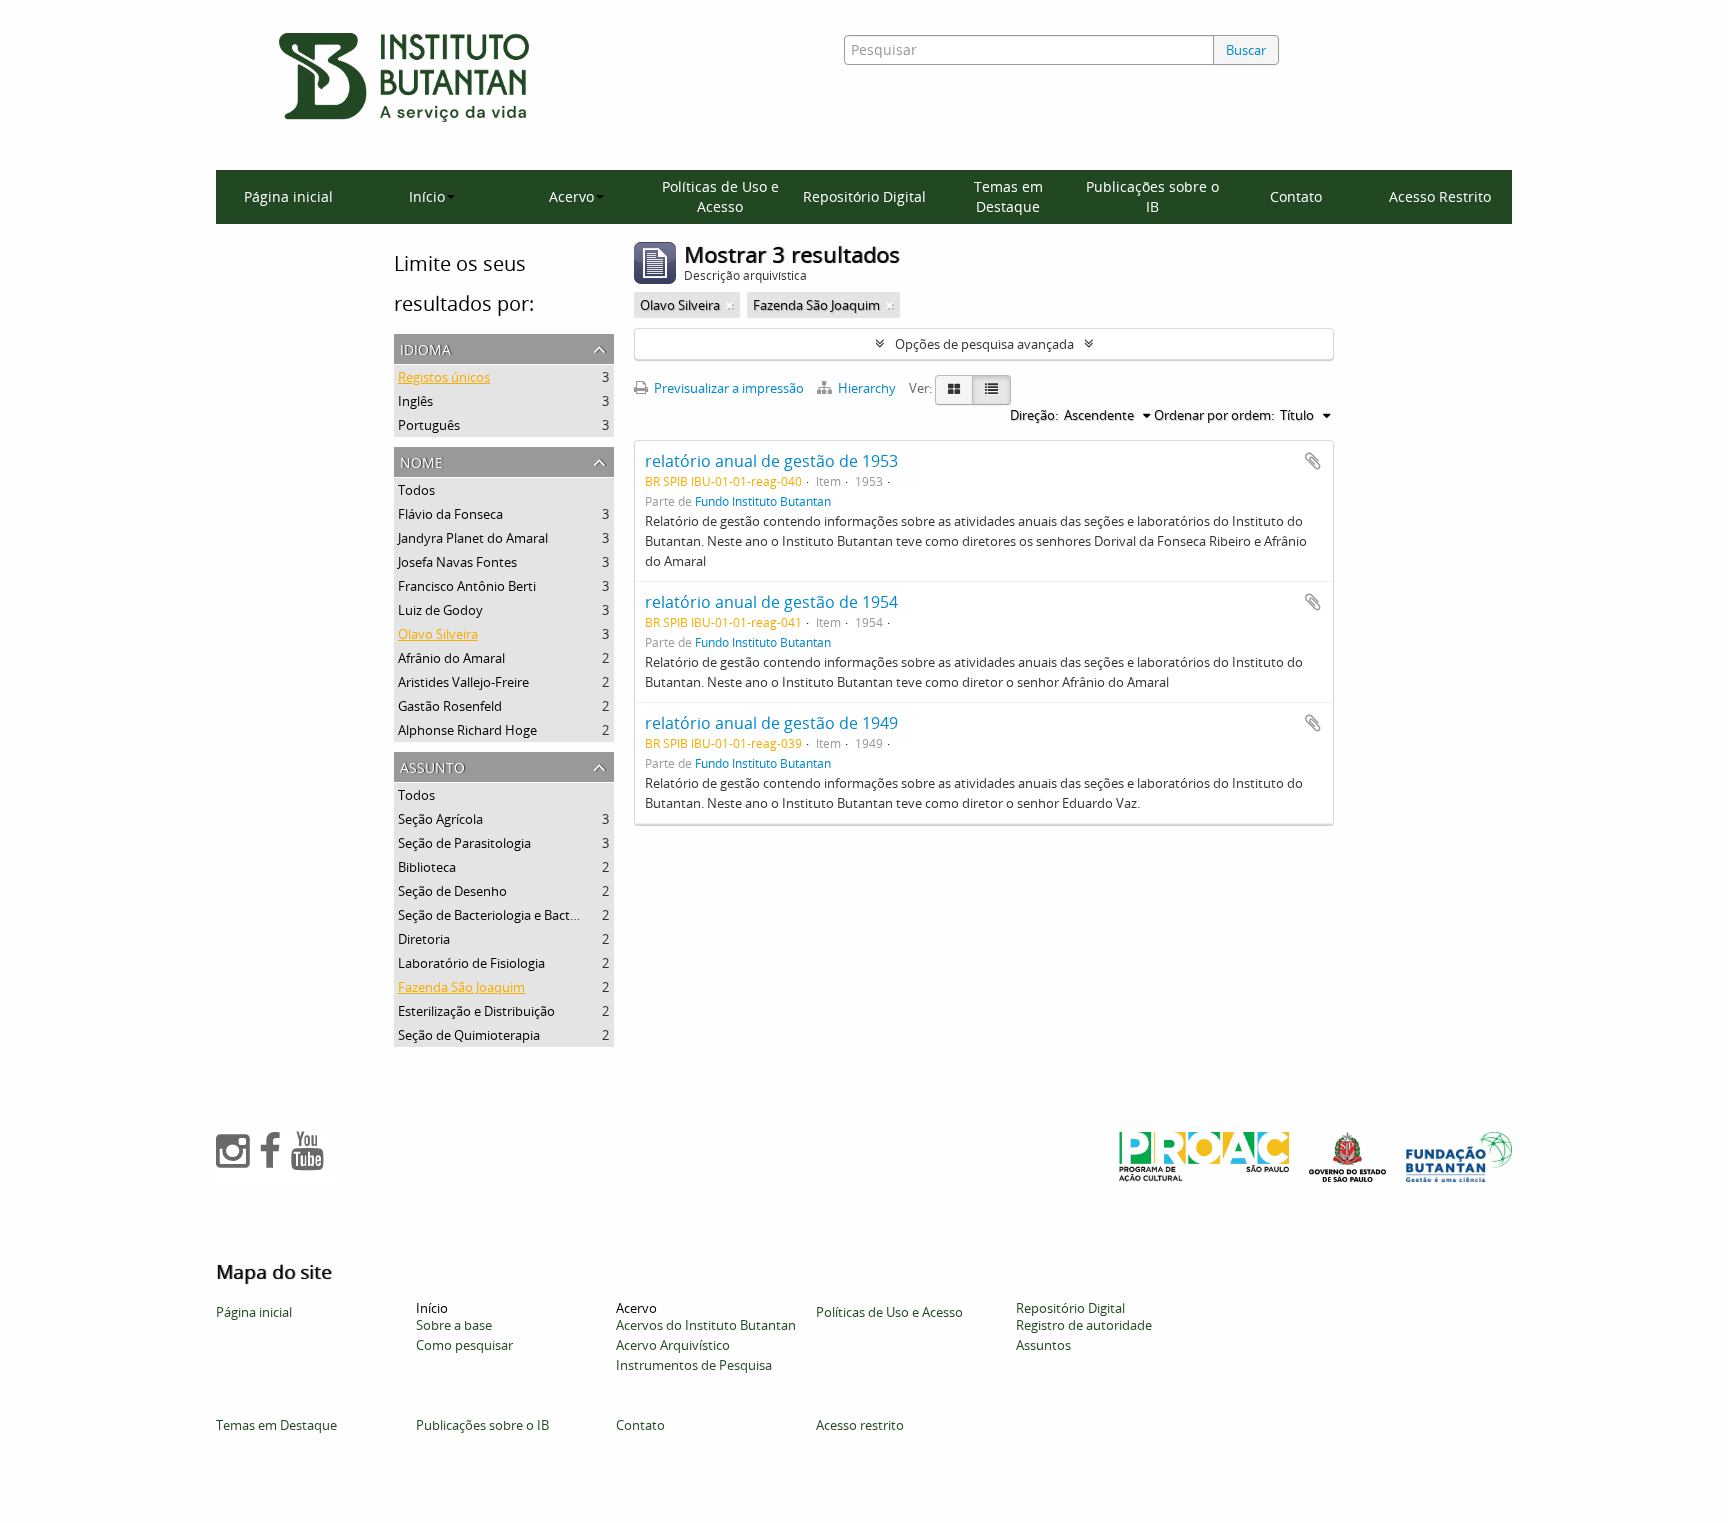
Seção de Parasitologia (464, 843)
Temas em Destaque (1008, 196)
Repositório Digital (864, 196)
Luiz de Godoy (440, 610)
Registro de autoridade (1084, 1325)
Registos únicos (444, 377)
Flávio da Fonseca (450, 514)
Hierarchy (867, 388)
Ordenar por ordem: (1214, 415)
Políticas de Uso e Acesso (720, 196)
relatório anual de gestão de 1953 (771, 461)
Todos (416, 490)
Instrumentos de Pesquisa (694, 1365)
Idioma (425, 347)
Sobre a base (454, 1325)
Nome (421, 460)
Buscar (1246, 50)
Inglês (415, 401)
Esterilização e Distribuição (476, 1011)
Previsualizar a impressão (727, 388)
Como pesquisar (464, 1345)
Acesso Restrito (1440, 196)
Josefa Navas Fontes (457, 562)
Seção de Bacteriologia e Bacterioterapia (516, 915)
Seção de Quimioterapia (469, 1035)
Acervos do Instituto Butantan (706, 1325)
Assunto (432, 765)
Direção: (1034, 415)
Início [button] (427, 196)
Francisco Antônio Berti (467, 586)
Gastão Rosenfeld (450, 706)
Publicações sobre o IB (1152, 196)
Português (429, 425)
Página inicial (288, 196)
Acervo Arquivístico (673, 1345)
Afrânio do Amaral (451, 658)
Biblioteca (427, 867)
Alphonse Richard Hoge (467, 730)
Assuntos (1043, 1345)
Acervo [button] (571, 196)
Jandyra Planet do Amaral (473, 538)
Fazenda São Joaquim (461, 987)
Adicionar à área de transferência (1313, 461)
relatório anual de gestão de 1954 (771, 602)
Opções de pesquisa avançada (984, 344)
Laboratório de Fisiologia (471, 963)
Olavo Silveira (438, 634)
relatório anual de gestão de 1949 (771, 723)
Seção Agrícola (440, 819)
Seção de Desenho (452, 891)
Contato (1296, 196)
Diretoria (424, 939)
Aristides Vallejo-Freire (463, 682)
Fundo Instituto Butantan (763, 501)
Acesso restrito (860, 1425)
